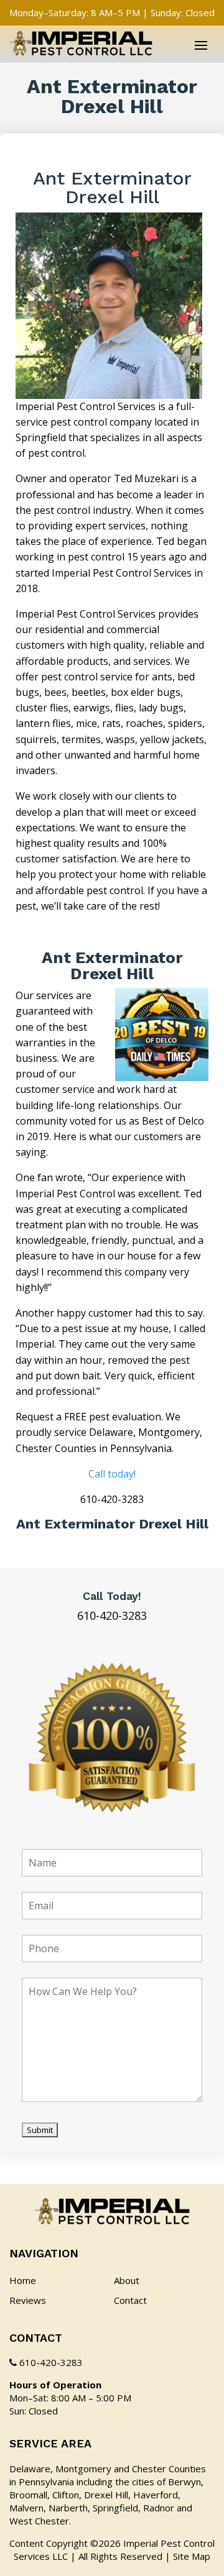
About (127, 2280)
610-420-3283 (112, 1615)
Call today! (112, 1474)
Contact (130, 2300)
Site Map (192, 2556)
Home (23, 2280)
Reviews (28, 2300)
